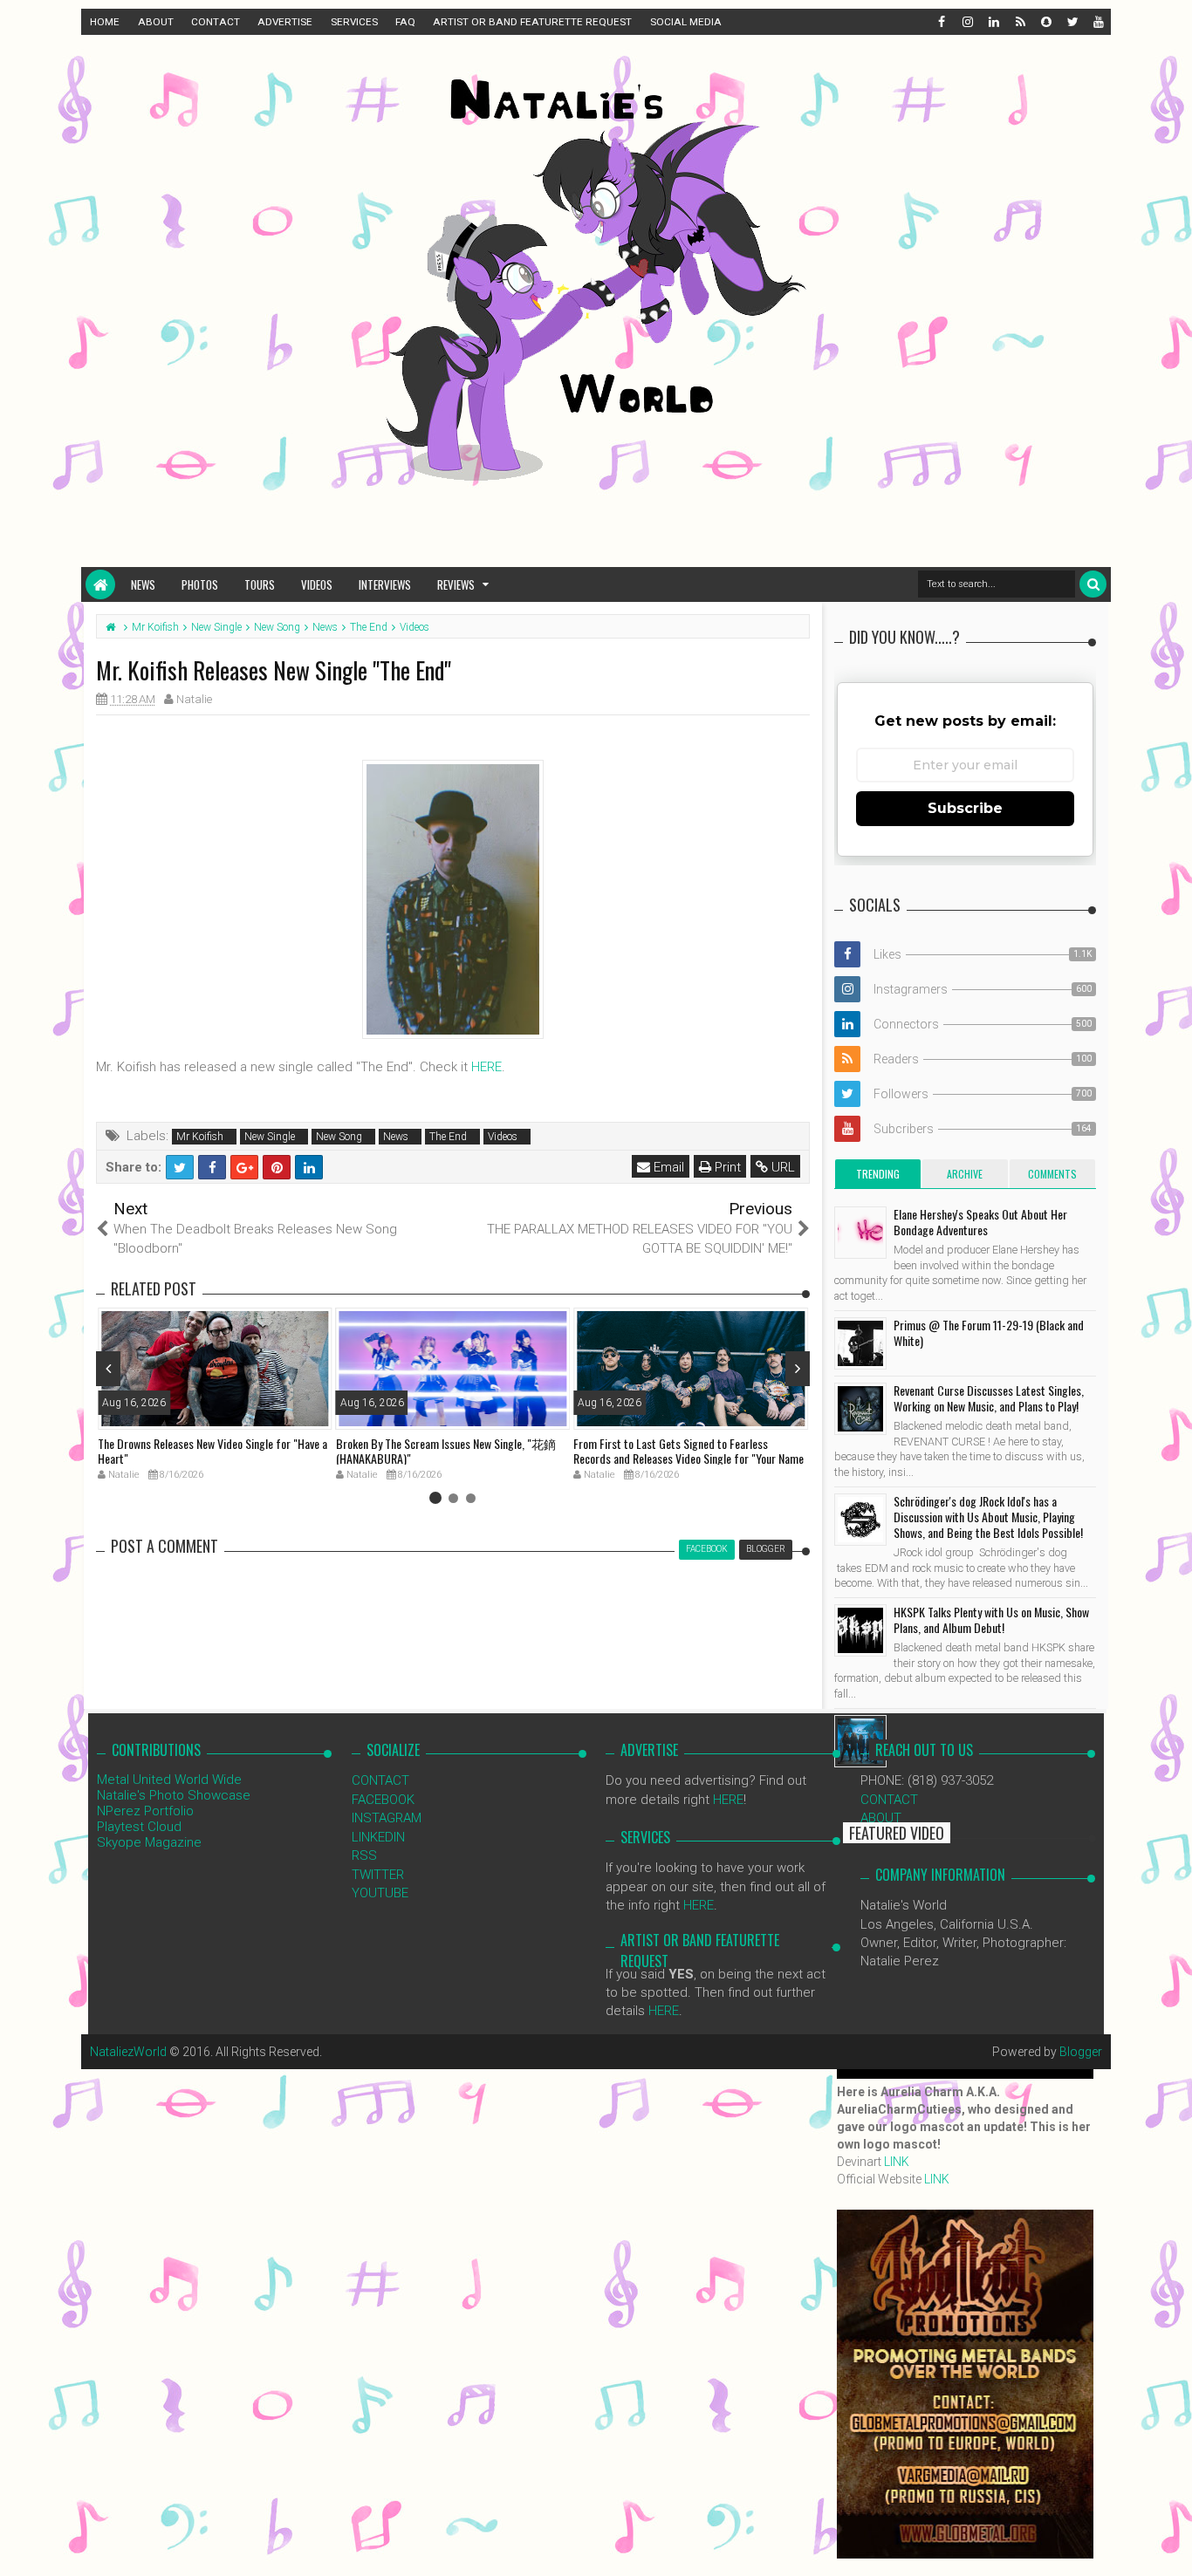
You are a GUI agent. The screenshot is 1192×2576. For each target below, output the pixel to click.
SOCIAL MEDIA (686, 22)
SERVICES (354, 22)
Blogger (1081, 2052)
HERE (486, 1067)
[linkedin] (993, 22)
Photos (200, 584)
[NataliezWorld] (100, 584)
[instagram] (967, 22)
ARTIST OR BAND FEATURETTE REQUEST (532, 22)
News (143, 584)
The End (448, 1137)
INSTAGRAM (387, 1818)
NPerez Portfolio (145, 1811)
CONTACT (216, 22)
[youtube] (1098, 22)
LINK (897, 2162)
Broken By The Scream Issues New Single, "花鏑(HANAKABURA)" (446, 1451)
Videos (317, 584)
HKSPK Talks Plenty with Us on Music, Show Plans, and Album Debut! (991, 1619)
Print (726, 1167)
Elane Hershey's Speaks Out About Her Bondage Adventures (980, 1222)
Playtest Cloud (139, 1827)
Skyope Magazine (149, 1842)
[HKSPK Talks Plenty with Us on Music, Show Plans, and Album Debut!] (860, 1630)
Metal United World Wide (169, 1780)
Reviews (456, 584)
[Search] (1093, 584)
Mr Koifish (200, 1137)
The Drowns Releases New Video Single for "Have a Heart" (212, 1451)
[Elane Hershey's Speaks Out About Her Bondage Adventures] (860, 1233)
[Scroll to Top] (1170, 2545)
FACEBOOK (383, 1800)
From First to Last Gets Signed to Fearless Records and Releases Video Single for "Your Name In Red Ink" (688, 1458)
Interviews (385, 584)
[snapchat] (1045, 22)
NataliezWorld (128, 2052)
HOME (105, 22)
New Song (339, 1137)
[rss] (1019, 22)
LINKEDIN (378, 1837)
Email (667, 1167)
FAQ (405, 22)
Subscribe (965, 808)
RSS (364, 1855)
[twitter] (1072, 22)
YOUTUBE (380, 1893)
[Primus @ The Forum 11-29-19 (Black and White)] (860, 1343)
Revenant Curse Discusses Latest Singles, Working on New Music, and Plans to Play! (989, 1398)
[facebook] (941, 22)
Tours (260, 584)
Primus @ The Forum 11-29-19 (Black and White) (989, 1332)
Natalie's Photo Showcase (174, 1795)
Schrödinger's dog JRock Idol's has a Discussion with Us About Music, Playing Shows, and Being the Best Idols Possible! (988, 1517)
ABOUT (156, 22)
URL (781, 1167)
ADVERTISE (285, 22)
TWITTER (378, 1875)
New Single (270, 1137)
